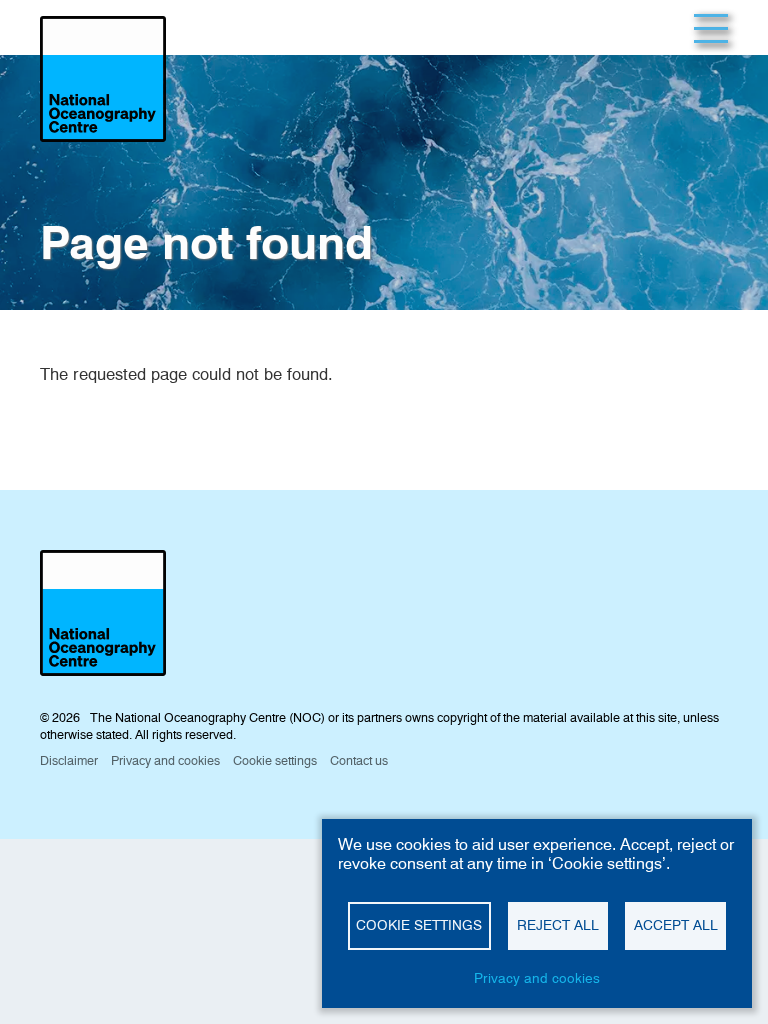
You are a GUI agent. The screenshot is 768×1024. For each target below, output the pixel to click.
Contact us (359, 760)
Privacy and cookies (537, 978)
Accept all (676, 925)
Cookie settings (419, 925)
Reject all (558, 925)
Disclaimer (69, 760)
